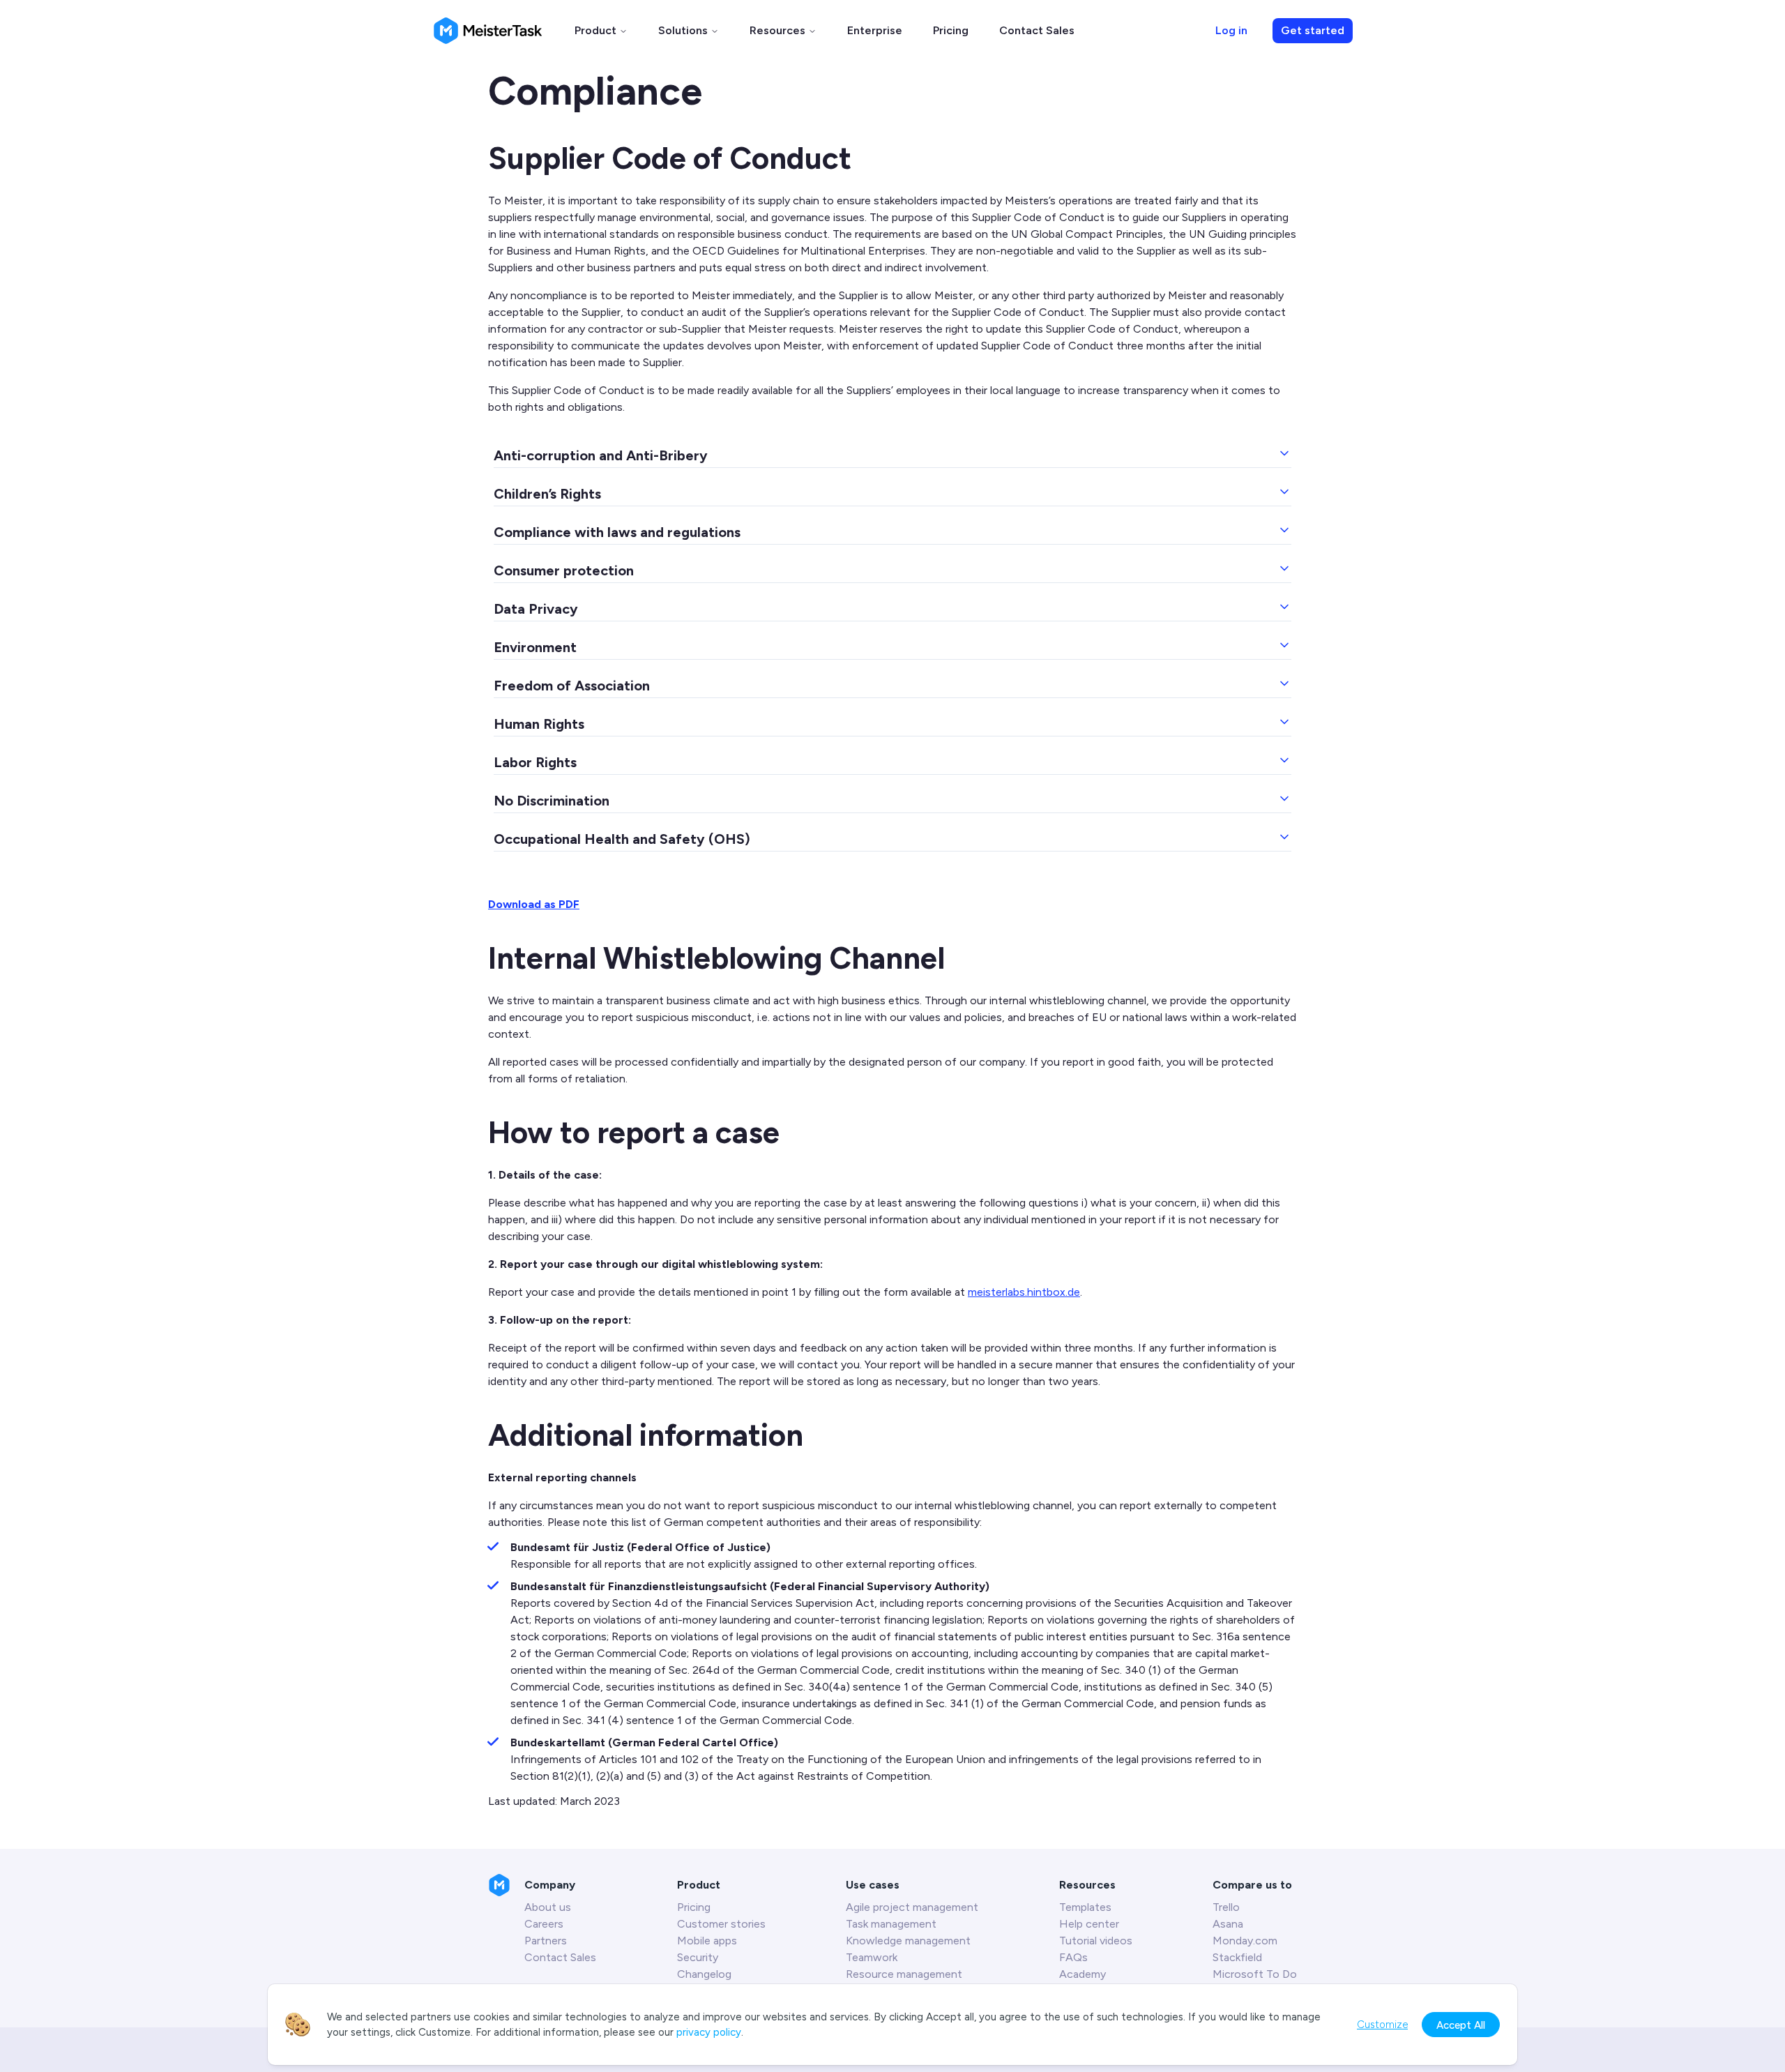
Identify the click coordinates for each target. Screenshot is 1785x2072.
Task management (891, 1924)
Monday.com (1245, 1941)
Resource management (904, 1974)
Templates (1085, 1907)
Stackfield (1237, 1957)
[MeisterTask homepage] (488, 31)
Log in (1231, 30)
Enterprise (875, 30)
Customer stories (721, 1924)
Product (595, 30)
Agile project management (912, 1907)
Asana (1228, 1924)
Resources (777, 30)
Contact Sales (1037, 30)
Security (698, 1957)
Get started (1313, 30)
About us (548, 1907)
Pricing (951, 30)
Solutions (683, 30)
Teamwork (872, 1957)
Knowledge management (908, 1941)
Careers (544, 1924)
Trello (1226, 1907)
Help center (1089, 1924)
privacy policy (709, 2032)
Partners (546, 1941)
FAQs (1073, 1957)
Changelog (704, 1974)
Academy (1083, 1974)
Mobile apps (707, 1941)
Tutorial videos (1096, 1941)
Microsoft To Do (1255, 1974)
